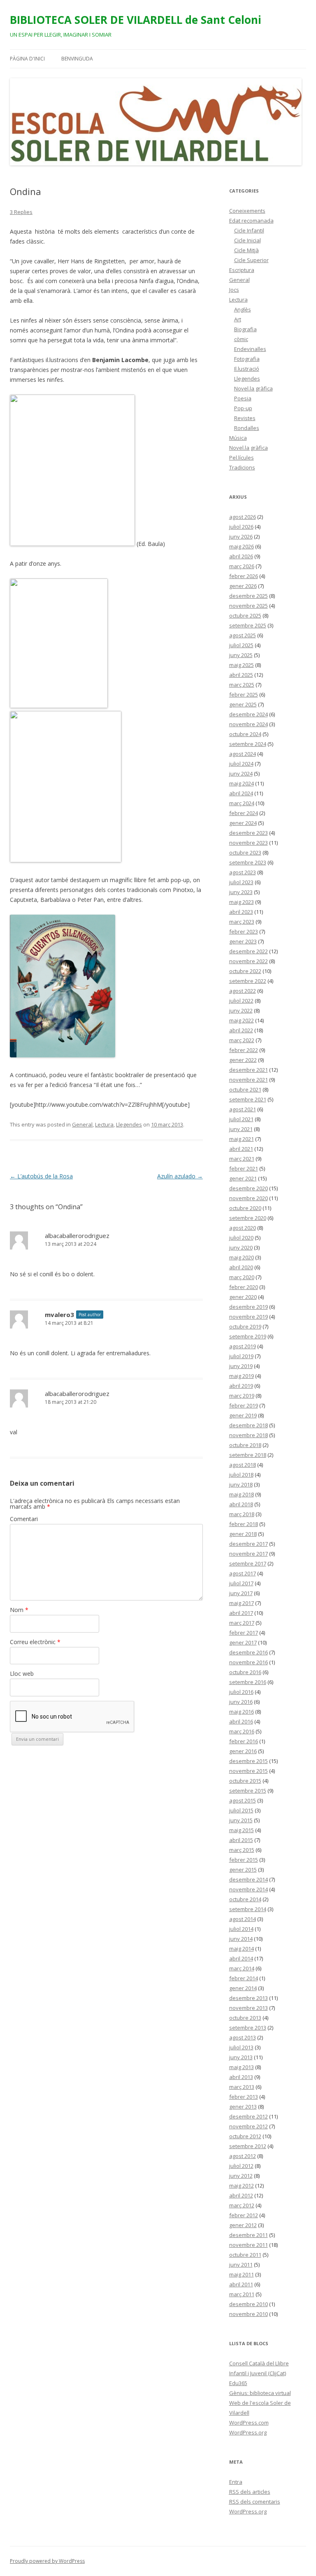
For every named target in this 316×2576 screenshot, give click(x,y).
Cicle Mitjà (246, 250)
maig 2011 (242, 2274)
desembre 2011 (249, 2235)
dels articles (250, 2492)
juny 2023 (241, 892)
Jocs (234, 290)
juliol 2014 (241, 1929)
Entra (236, 2482)
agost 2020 (243, 1228)
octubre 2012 (245, 2136)
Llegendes (129, 1124)
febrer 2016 (244, 1741)
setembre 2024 (248, 744)
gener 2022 (243, 1060)
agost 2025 (243, 635)
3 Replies (21, 212)
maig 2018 (242, 1494)
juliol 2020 (241, 1238)
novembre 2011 (249, 2245)
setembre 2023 (248, 862)
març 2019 (242, 1396)
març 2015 (242, 1850)
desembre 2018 (249, 1425)
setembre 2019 (248, 1336)
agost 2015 (243, 1800)
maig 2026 (242, 546)
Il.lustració (247, 369)
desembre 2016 (249, 1652)
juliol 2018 (241, 1475)
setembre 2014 (248, 1909)
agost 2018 (243, 1465)
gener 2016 (243, 1751)
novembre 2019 (249, 1317)
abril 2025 (241, 675)
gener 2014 (243, 1988)
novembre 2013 (249, 2008)
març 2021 (242, 1159)
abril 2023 (241, 912)
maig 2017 (242, 1603)
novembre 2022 (249, 961)
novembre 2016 (249, 1662)
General (82, 1124)
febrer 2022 (244, 1050)
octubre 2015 (245, 1781)
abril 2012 (241, 2195)
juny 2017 (241, 1593)
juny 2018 (241, 1484)
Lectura (104, 1124)
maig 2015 (242, 1830)
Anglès (243, 309)
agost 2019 (243, 1346)
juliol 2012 (241, 2166)
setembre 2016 (248, 1682)
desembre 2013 (249, 1998)
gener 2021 (243, 1178)
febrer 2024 (244, 813)
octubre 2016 (245, 1672)
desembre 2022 (249, 951)
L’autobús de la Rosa (41, 1176)
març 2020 (242, 1277)
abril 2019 (241, 1386)
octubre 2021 (245, 1089)
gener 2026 (243, 586)
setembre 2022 (248, 981)
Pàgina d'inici (27, 59)
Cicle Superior (251, 260)
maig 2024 (242, 783)
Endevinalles (250, 349)
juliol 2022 (241, 1001)
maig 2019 (242, 1376)
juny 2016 (241, 1702)
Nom (19, 1610)
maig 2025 (242, 665)
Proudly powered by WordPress (47, 2561)
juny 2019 (241, 1366)
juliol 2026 (241, 527)
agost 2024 (243, 754)
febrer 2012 (244, 2215)
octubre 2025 (245, 616)
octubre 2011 (245, 2255)
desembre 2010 (249, 2304)
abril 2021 (241, 1149)
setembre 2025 (248, 625)
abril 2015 (241, 1840)
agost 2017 (243, 1573)
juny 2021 (241, 1129)
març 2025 (242, 685)
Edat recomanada (251, 221)
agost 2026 (243, 517)
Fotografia (247, 359)
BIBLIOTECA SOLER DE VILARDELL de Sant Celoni (136, 20)
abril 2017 (241, 1613)
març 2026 (242, 566)
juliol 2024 (241, 764)
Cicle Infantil (249, 230)
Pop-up (243, 408)
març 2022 (242, 1040)
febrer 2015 (244, 1860)
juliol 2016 (241, 1692)
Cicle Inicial (247, 240)
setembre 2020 (248, 1218)
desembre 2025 (249, 596)
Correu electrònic (35, 1642)
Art (238, 319)
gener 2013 (243, 2107)
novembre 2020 (249, 1198)
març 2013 (242, 2087)
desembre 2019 (249, 1307)
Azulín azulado (180, 1176)
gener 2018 (243, 1534)
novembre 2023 (249, 843)
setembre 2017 (248, 1563)
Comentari (24, 1519)
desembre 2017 (249, 1544)
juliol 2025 (241, 645)
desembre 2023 (249, 833)
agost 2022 (243, 991)
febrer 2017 (244, 1633)
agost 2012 (243, 2156)
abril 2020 (241, 1267)
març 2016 (242, 1731)
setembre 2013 (248, 2028)
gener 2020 (243, 1297)
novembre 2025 (249, 606)
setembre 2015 (248, 1791)
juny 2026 (241, 537)
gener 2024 (243, 823)
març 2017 (242, 1623)
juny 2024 (241, 773)
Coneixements (247, 211)
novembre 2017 (249, 1554)
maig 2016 (242, 1712)
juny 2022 (241, 1010)
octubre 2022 (245, 971)
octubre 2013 (245, 2018)
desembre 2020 (249, 1188)
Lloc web (22, 1674)
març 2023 (242, 922)
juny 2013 (241, 2057)
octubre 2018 (245, 1445)
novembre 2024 (249, 724)
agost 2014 (243, 1919)
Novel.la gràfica (253, 388)
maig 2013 (242, 2067)
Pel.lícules (242, 458)
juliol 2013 (241, 2047)
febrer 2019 (244, 1405)
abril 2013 (241, 2077)
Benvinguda (77, 59)
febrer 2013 (244, 2097)
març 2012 (242, 2205)
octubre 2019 (245, 1326)
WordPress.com (249, 2423)
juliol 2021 (241, 1119)
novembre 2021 (249, 1080)
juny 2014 (241, 1939)
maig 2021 (242, 1139)
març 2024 (242, 803)
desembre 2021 (249, 1070)
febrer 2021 (244, 1168)
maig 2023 (242, 902)
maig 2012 (242, 2186)
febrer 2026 (244, 576)
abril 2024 (241, 793)
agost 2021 (243, 1109)
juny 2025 (241, 655)
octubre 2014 (245, 1899)
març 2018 (242, 1514)
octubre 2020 (245, 1208)
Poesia (243, 398)
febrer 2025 (244, 695)
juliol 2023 (241, 882)
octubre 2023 (245, 852)
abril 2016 (241, 1721)
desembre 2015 (249, 1761)
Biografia (245, 329)
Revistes (245, 418)
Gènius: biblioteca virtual (260, 2393)
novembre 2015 (249, 1771)
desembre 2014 (249, 1879)
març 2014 (242, 1968)
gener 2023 (243, 941)
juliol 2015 (241, 1810)
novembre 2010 (249, 2314)
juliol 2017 (241, 1583)
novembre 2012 (249, 2126)
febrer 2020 (244, 1287)
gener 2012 (243, 2225)
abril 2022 (241, 1030)
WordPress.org (248, 2432)
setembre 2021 (248, 1099)
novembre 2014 (249, 1889)
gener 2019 (243, 1415)
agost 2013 (243, 2037)
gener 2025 (243, 704)
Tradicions (242, 467)
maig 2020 (242, 1257)
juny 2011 (241, 2265)
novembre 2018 (249, 1435)
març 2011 (242, 2294)
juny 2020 (241, 1247)
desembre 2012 (249, 2116)
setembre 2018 (248, 1455)
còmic (241, 339)
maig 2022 (242, 1020)
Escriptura (242, 270)
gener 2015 (243, 1870)
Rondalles (247, 428)
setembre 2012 (248, 2146)
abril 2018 (241, 1504)
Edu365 (238, 2383)
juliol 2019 (241, 1356)
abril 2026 (241, 556)
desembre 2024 (249, 714)
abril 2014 (241, 1958)
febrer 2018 (244, 1524)
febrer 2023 (244, 931)
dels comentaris (255, 2502)
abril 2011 (241, 2284)
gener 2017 (243, 1642)
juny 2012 (241, 2176)
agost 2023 (243, 872)
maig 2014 (242, 1949)
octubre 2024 (245, 734)
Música (238, 438)
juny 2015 (241, 1820)
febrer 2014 (244, 1978)
